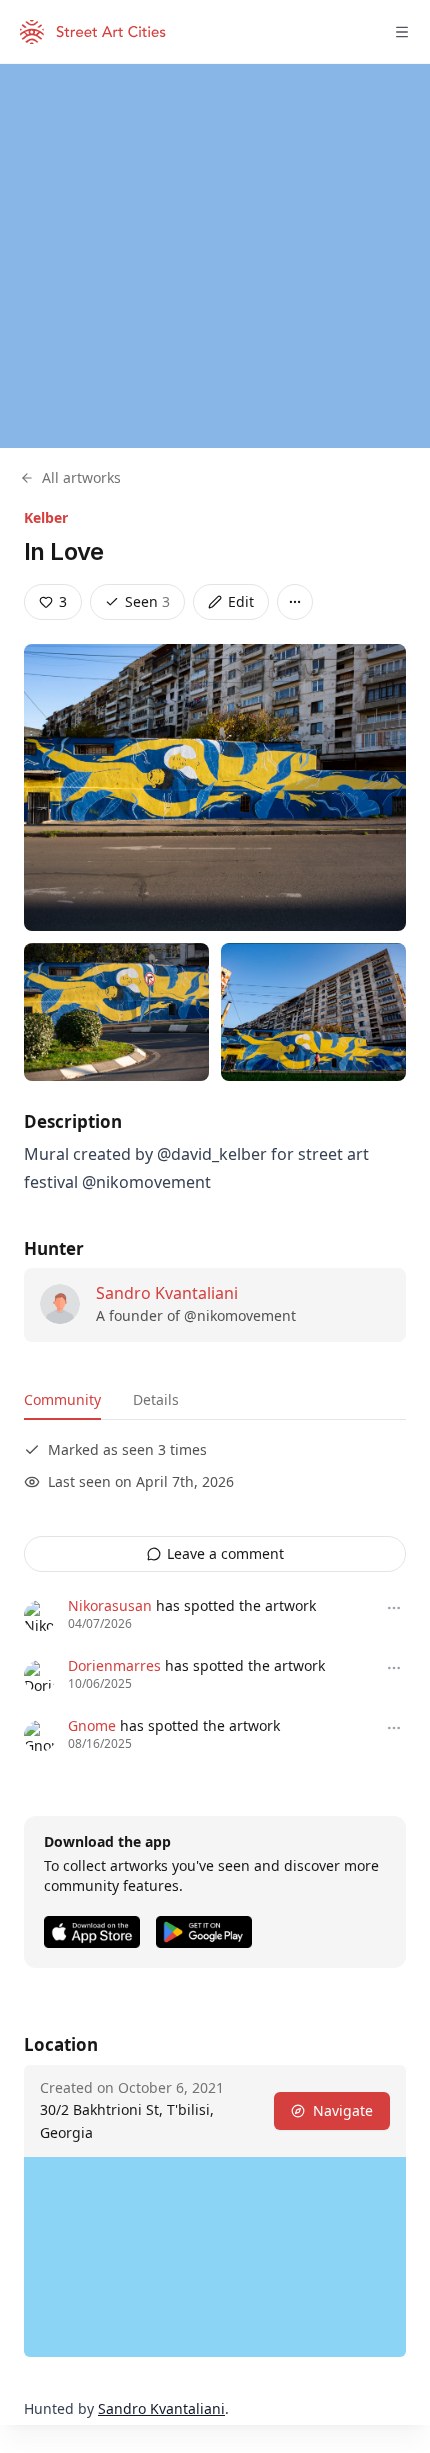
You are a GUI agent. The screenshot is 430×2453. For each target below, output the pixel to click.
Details (156, 1399)
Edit (241, 601)
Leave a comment (225, 1553)
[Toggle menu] (402, 32)
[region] (215, 256)
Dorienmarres (114, 1665)
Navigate (343, 2110)
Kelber (46, 517)
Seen (147, 601)
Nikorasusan (110, 1605)
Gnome (92, 1725)
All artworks (81, 477)
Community (62, 1399)
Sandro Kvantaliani (167, 1293)
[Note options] (394, 1608)
